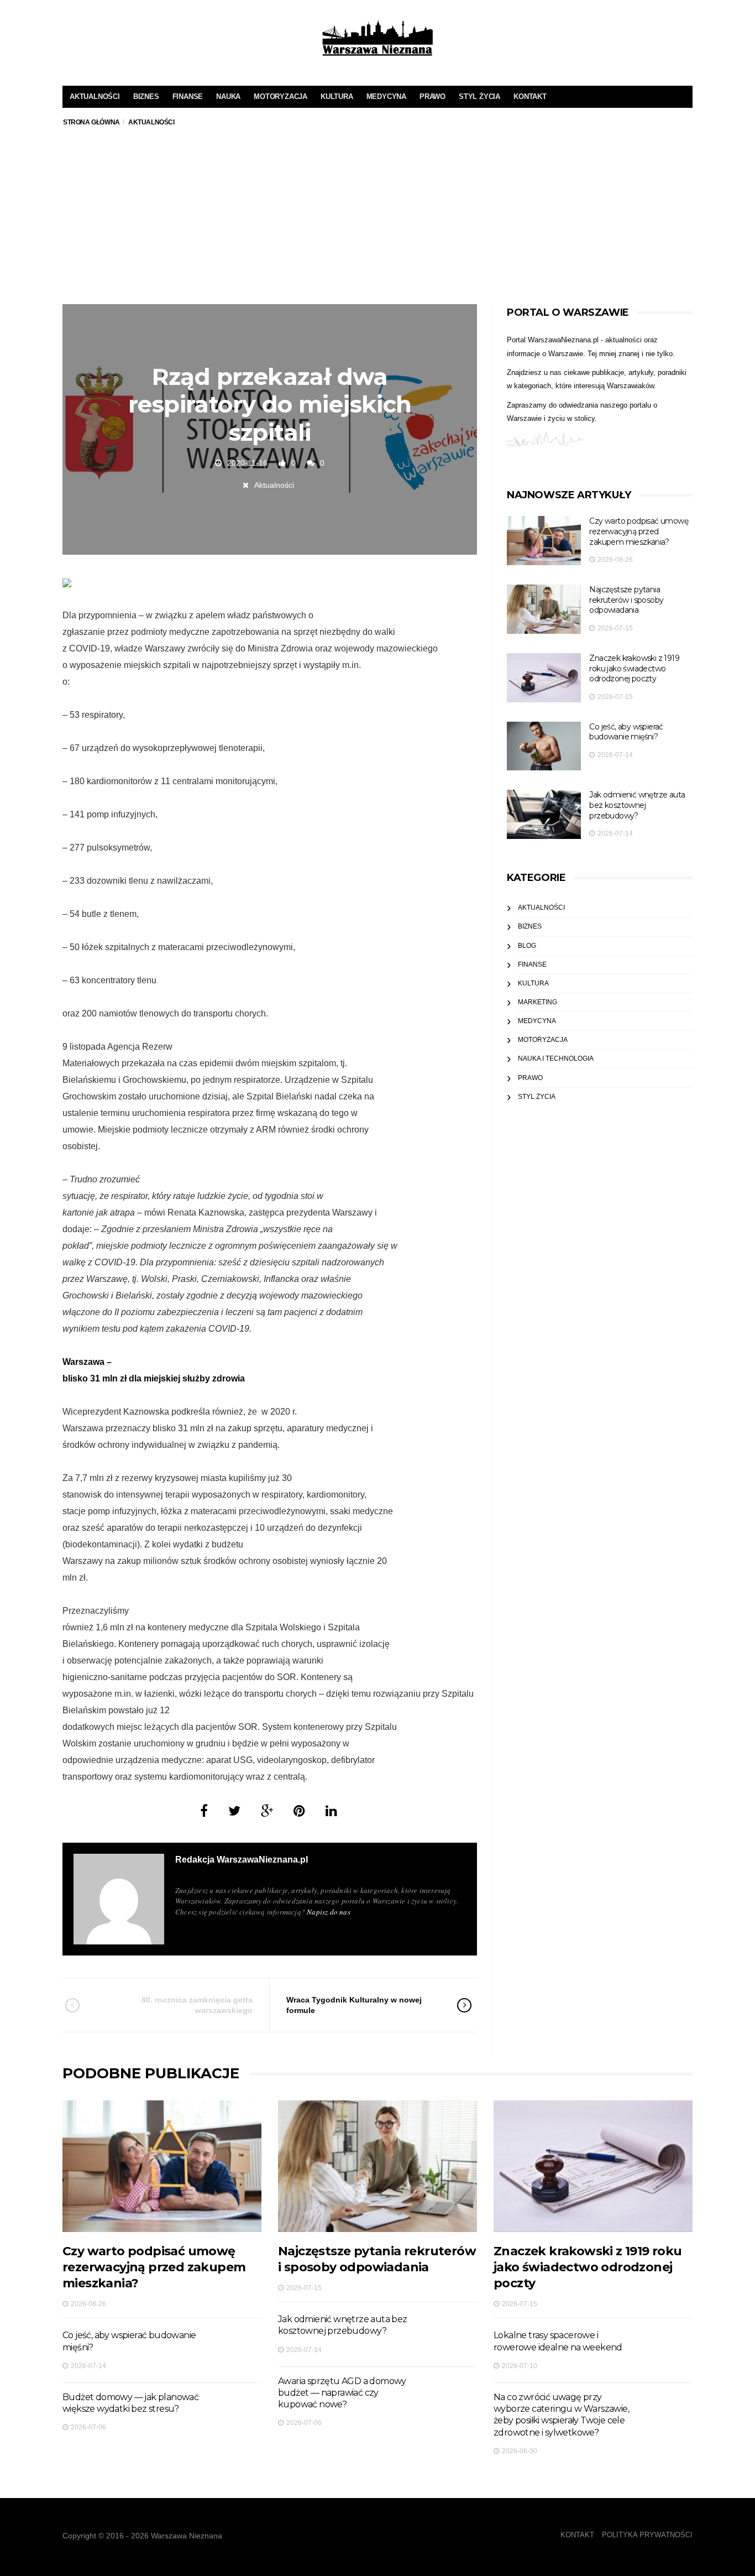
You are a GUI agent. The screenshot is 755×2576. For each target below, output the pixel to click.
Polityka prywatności (647, 2535)
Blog (527, 946)
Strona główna (91, 122)
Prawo (432, 97)
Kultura (337, 97)
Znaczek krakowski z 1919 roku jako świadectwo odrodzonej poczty (634, 668)
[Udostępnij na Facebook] (204, 1811)
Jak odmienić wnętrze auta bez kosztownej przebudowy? (637, 805)
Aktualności (95, 97)
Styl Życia (479, 97)
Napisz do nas (329, 1912)
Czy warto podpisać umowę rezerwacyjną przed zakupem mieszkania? (639, 531)
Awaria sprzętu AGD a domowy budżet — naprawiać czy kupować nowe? (342, 2393)
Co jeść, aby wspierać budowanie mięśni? (626, 732)
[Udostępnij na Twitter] (234, 1811)
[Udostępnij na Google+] (267, 1811)
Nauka (228, 97)
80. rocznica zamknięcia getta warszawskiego (197, 2005)
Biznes (146, 97)
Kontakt (530, 97)
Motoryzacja (280, 97)
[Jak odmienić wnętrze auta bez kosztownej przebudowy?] (544, 814)
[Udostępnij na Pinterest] (299, 1811)
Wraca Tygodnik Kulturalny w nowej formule (354, 2005)
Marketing (538, 1002)
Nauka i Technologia (556, 1058)
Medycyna (386, 97)
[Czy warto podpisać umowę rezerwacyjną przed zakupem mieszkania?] (544, 541)
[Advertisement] (377, 221)
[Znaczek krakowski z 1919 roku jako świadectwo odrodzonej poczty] (544, 678)
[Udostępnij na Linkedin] (331, 1811)
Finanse (188, 97)
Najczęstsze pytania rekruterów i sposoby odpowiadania (626, 600)
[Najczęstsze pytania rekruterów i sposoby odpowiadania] (544, 609)
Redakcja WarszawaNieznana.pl (242, 1860)
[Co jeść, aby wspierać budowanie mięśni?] (544, 746)
